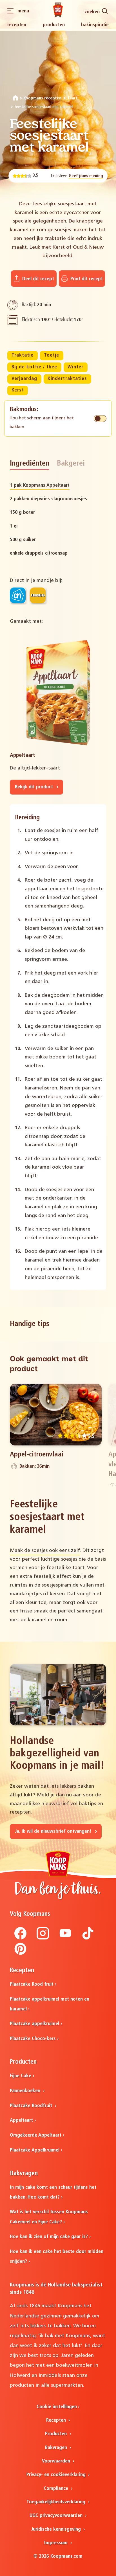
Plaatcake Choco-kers (33, 2039)
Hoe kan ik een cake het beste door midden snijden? (57, 2257)
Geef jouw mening (86, 176)
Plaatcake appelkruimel (34, 2024)
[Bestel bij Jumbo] (38, 595)
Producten (54, 25)
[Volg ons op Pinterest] (21, 1954)
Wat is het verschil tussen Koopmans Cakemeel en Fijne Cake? (49, 2217)
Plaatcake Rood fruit (32, 1984)
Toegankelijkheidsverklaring (57, 2502)
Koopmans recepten (42, 98)
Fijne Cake (21, 2076)
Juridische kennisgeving (57, 2529)
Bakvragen (57, 2448)
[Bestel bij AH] (18, 595)
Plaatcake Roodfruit (32, 2106)
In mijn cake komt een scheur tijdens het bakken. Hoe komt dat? (53, 2192)
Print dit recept (86, 279)
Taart (72, 98)
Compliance (57, 2489)
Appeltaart (21, 2120)
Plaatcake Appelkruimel (35, 2150)
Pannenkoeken (26, 2091)
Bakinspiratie (95, 25)
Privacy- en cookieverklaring (57, 2475)
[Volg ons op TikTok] (88, 1938)
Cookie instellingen (57, 2407)
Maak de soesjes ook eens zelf (45, 1551)
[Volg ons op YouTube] (65, 1938)
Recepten (17, 25)
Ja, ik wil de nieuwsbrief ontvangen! (54, 1831)
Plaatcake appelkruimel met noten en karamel (50, 2004)
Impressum (57, 2543)
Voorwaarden (57, 2461)
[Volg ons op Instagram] (43, 1938)
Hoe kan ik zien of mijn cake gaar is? (49, 2237)
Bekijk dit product (35, 787)
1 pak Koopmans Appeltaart (40, 485)
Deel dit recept (37, 279)
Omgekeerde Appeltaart (36, 2135)
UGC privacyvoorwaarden (57, 2516)
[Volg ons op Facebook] (21, 1938)
